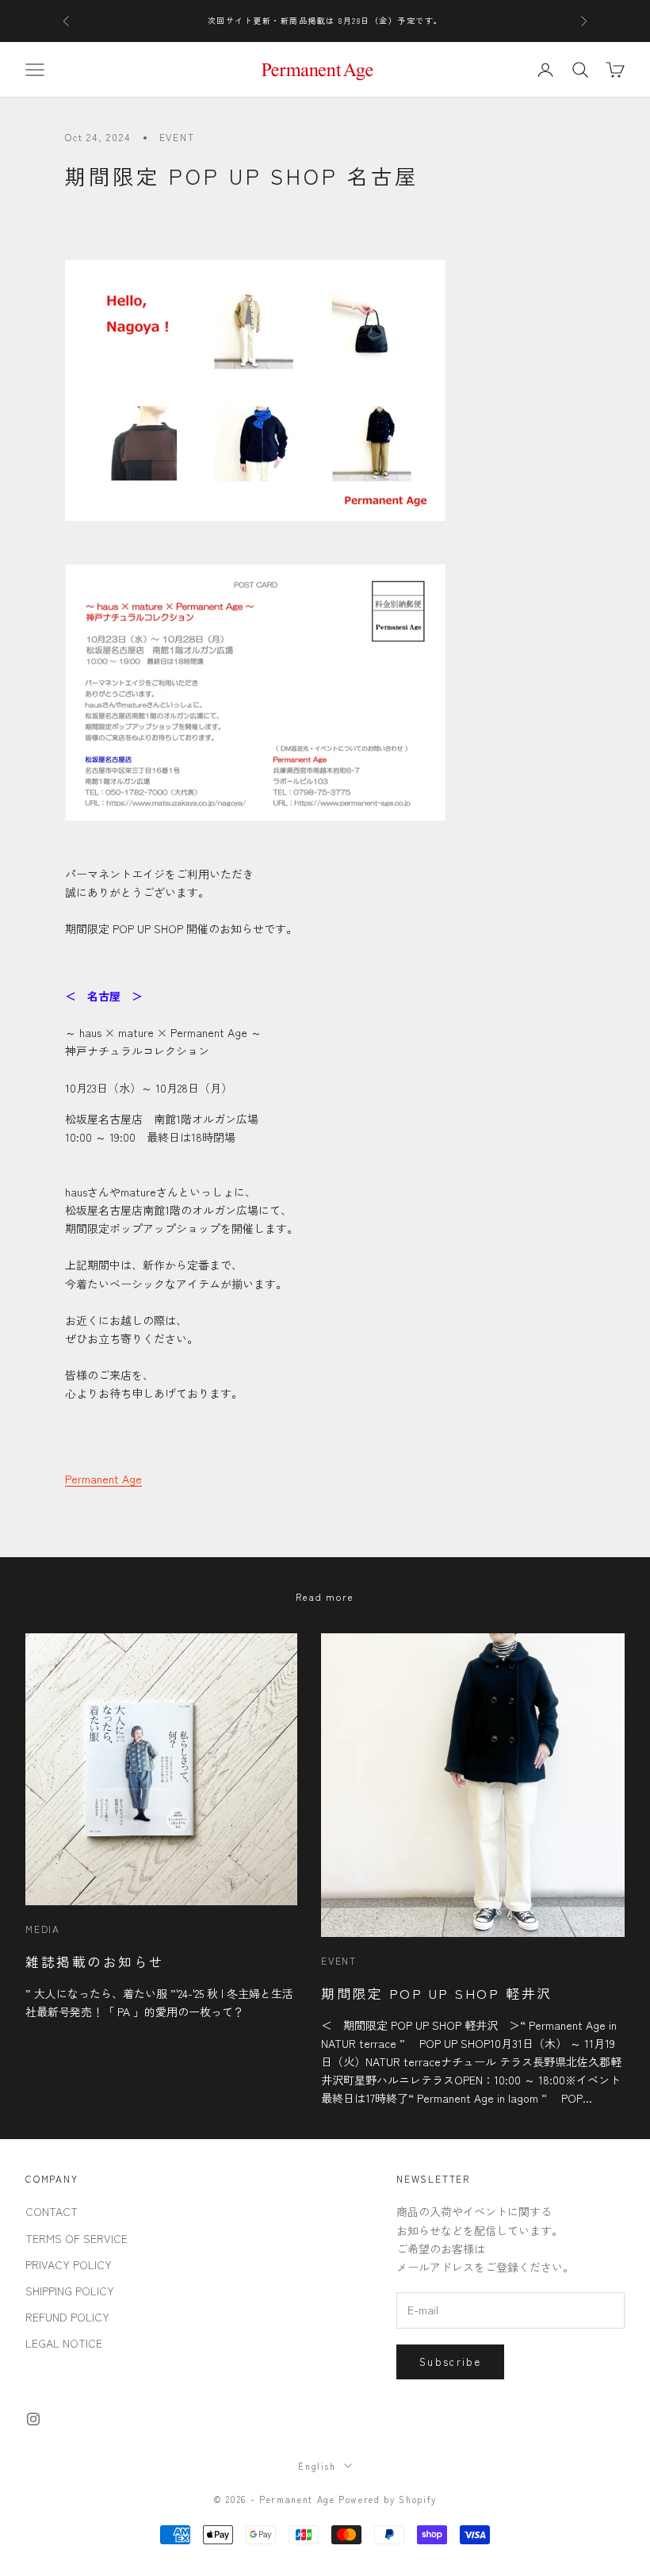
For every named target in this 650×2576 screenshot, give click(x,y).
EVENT (177, 137)
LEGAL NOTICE (64, 2343)
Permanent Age (103, 1479)
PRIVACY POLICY (69, 2264)
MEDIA (43, 1929)
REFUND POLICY (67, 2317)
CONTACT (52, 2211)
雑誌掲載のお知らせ (95, 1961)
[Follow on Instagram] (33, 2419)
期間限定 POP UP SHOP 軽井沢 (437, 1993)
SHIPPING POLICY (70, 2291)
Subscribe (450, 2362)
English (317, 2466)
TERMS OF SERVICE (76, 2238)
